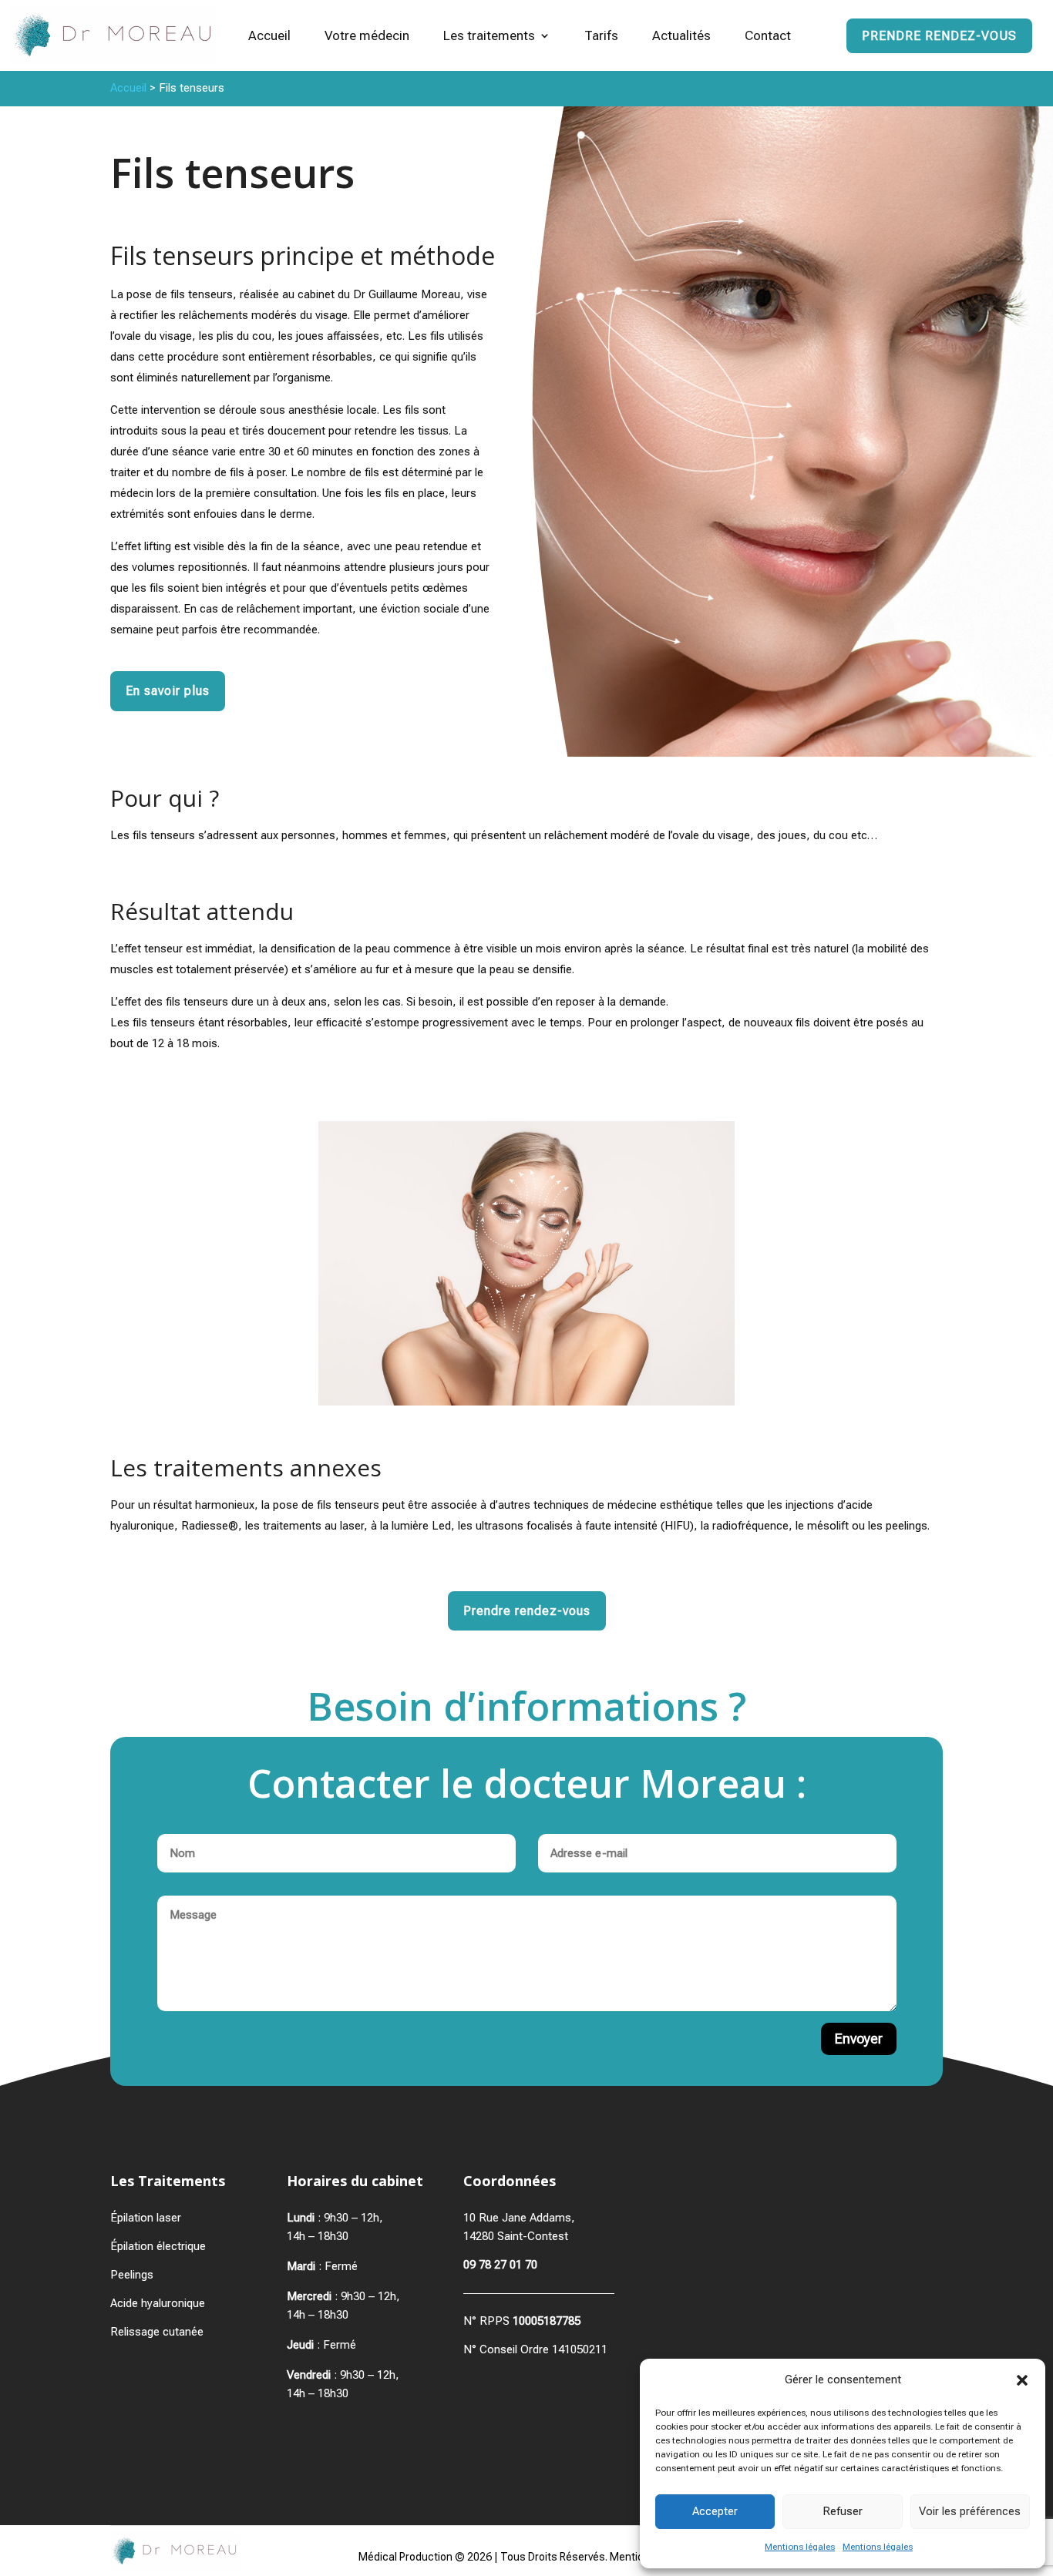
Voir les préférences (970, 2511)
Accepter (715, 2511)
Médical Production (405, 2557)
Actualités (681, 35)
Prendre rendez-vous (939, 36)
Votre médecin (367, 35)
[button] (1022, 2380)
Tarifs (601, 35)
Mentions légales (800, 2547)
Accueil (269, 35)
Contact (768, 35)
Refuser (843, 2511)
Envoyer (859, 2039)
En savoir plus (168, 691)
